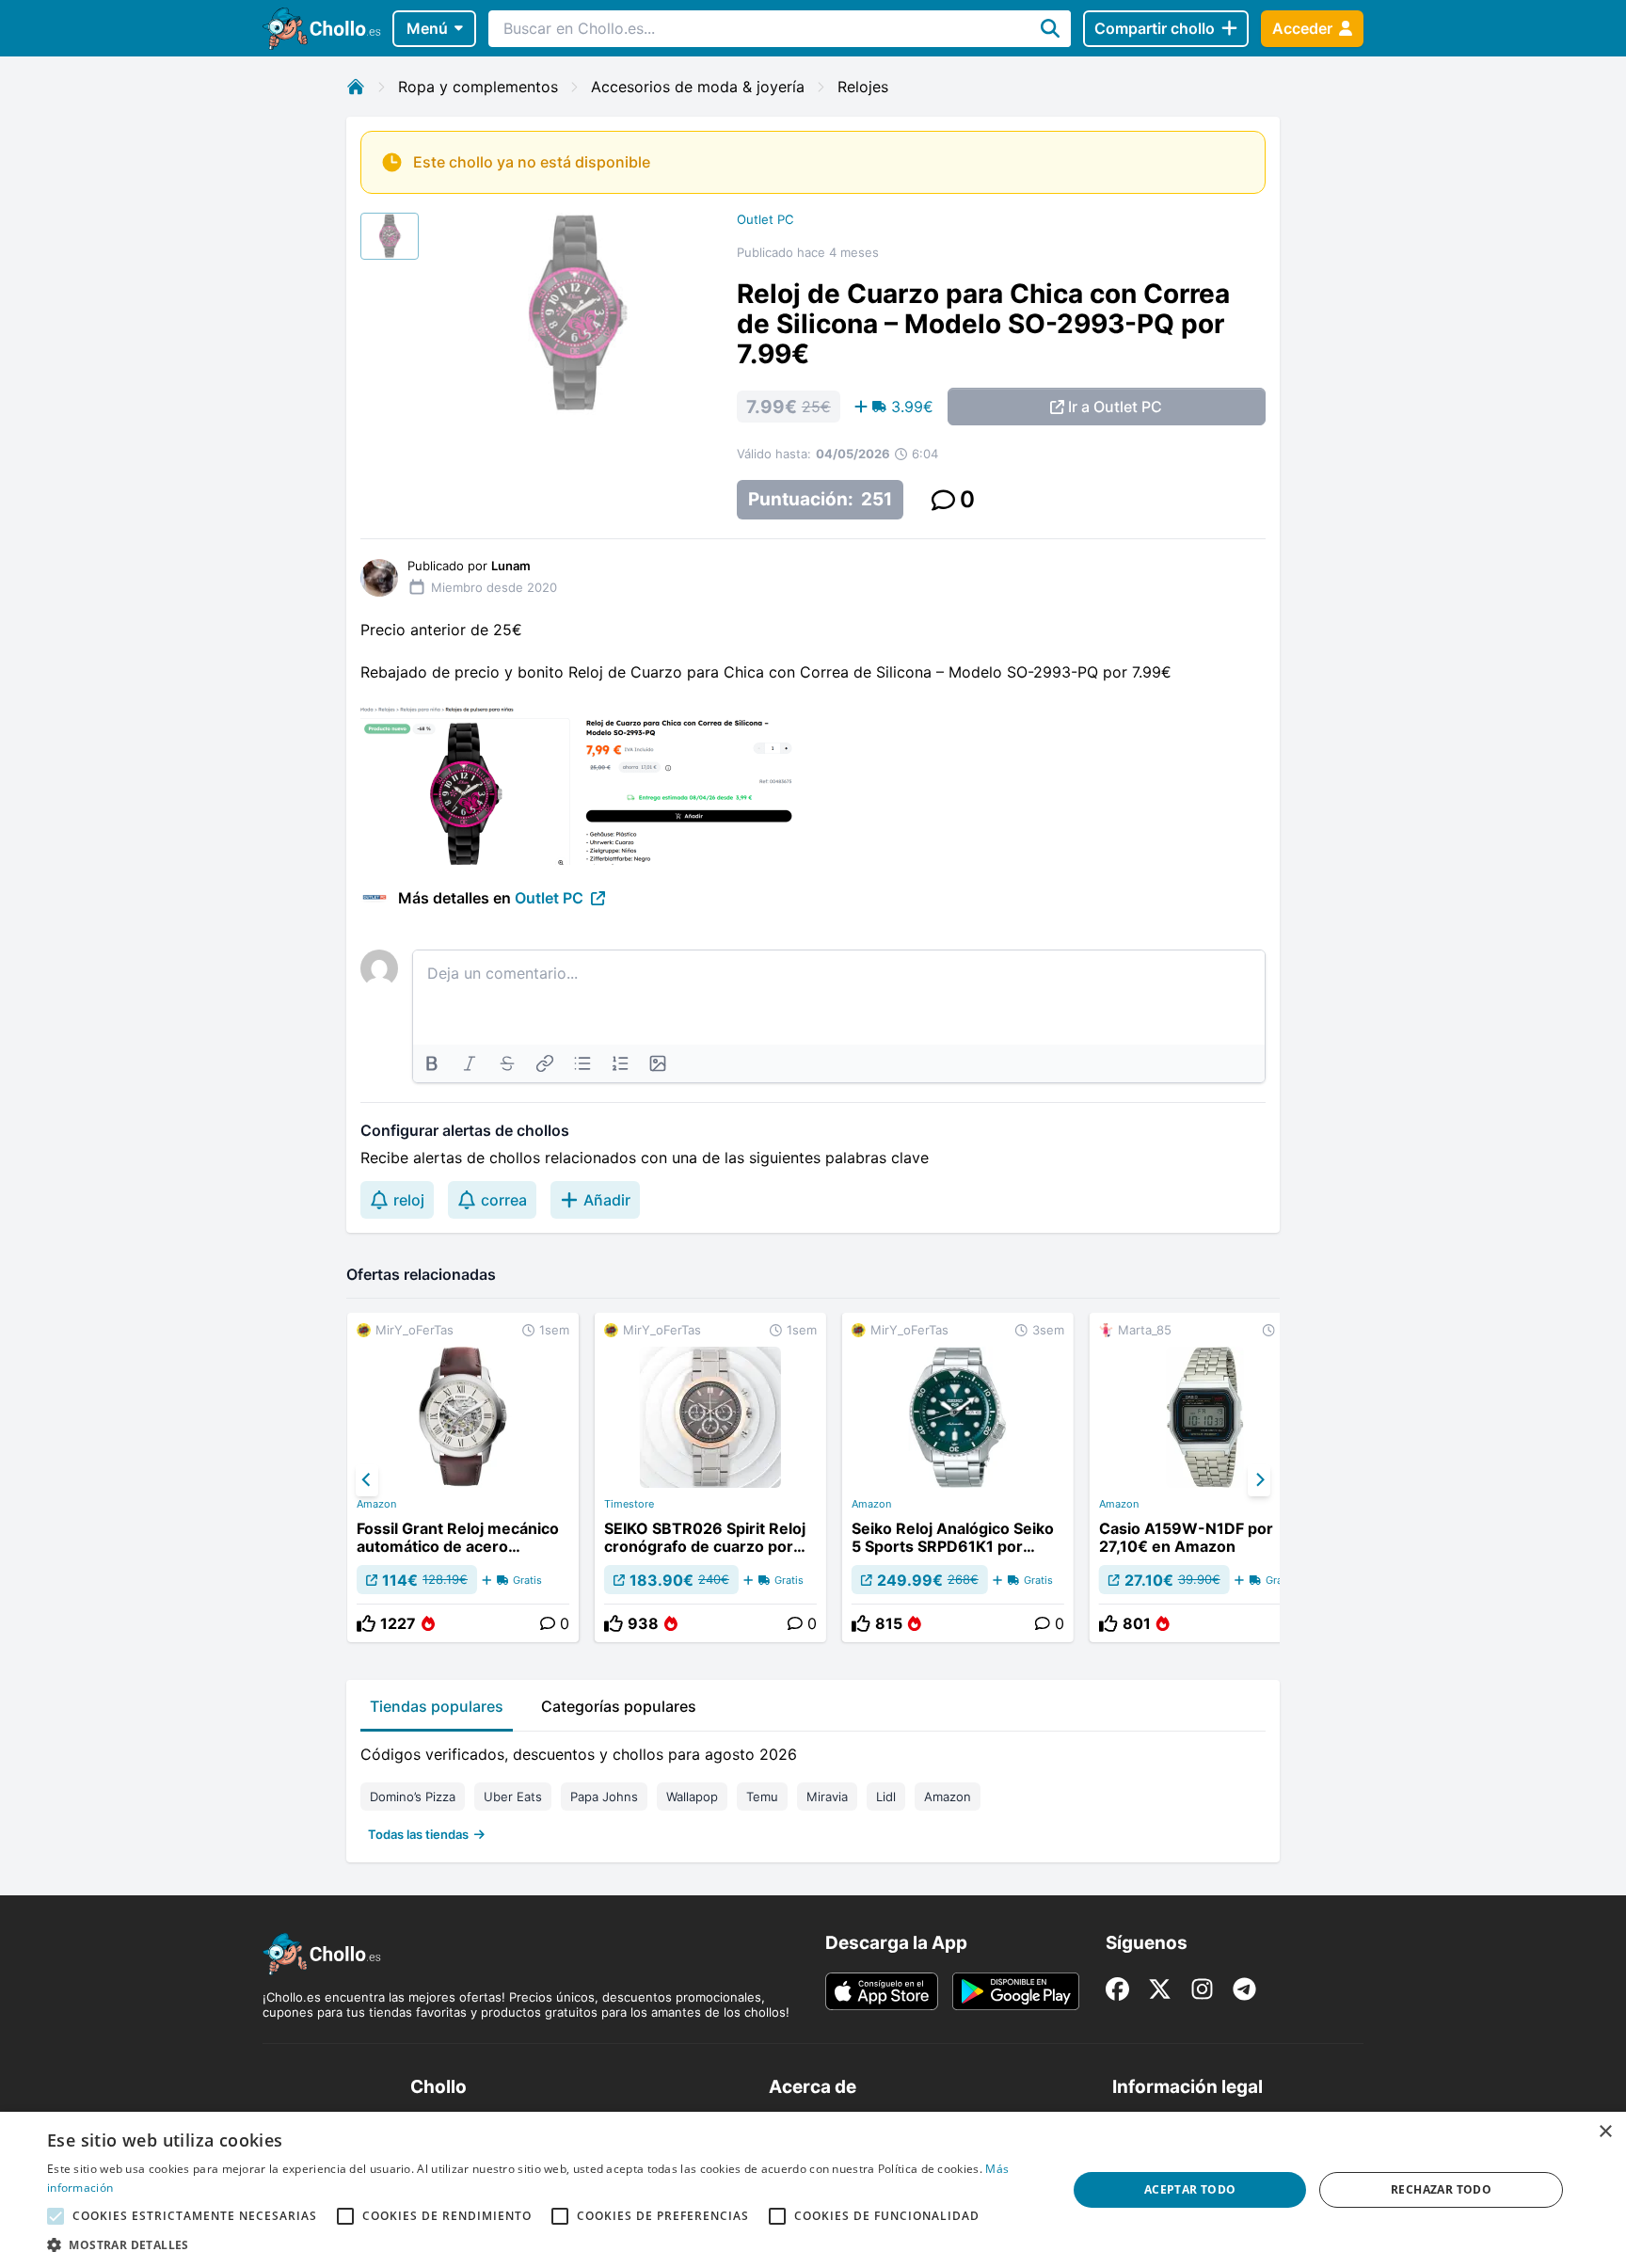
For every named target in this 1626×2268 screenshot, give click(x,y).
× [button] (1605, 2132)
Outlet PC (765, 219)
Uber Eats (513, 1797)
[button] (542, 2244)
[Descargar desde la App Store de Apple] (882, 1991)
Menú (427, 28)
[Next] (1259, 1480)
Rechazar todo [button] (1441, 2189)
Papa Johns (604, 1797)
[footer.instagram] (1202, 1989)
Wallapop (692, 1797)
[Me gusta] (366, 1623)
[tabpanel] (813, 1790)
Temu (762, 1797)
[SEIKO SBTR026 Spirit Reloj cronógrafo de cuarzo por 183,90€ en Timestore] (710, 1477)
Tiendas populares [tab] (437, 1706)
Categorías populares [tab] (619, 1706)
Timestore (629, 1504)
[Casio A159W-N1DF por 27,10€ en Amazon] (1205, 1477)
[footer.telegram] (1244, 1989)
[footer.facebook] (1117, 1989)
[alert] (813, 2190)
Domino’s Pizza (413, 1797)
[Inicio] (356, 87)
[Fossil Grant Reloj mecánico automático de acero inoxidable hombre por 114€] (463, 1477)
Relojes (863, 87)
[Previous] (367, 1480)
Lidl (886, 1797)
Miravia (827, 1797)
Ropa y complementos (478, 87)
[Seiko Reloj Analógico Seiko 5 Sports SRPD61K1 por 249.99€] (958, 1477)
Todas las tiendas (418, 1834)
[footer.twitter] (1160, 1989)
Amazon (376, 1504)
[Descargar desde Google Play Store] (1016, 1991)
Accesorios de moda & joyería (698, 87)
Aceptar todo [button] (1190, 2189)
